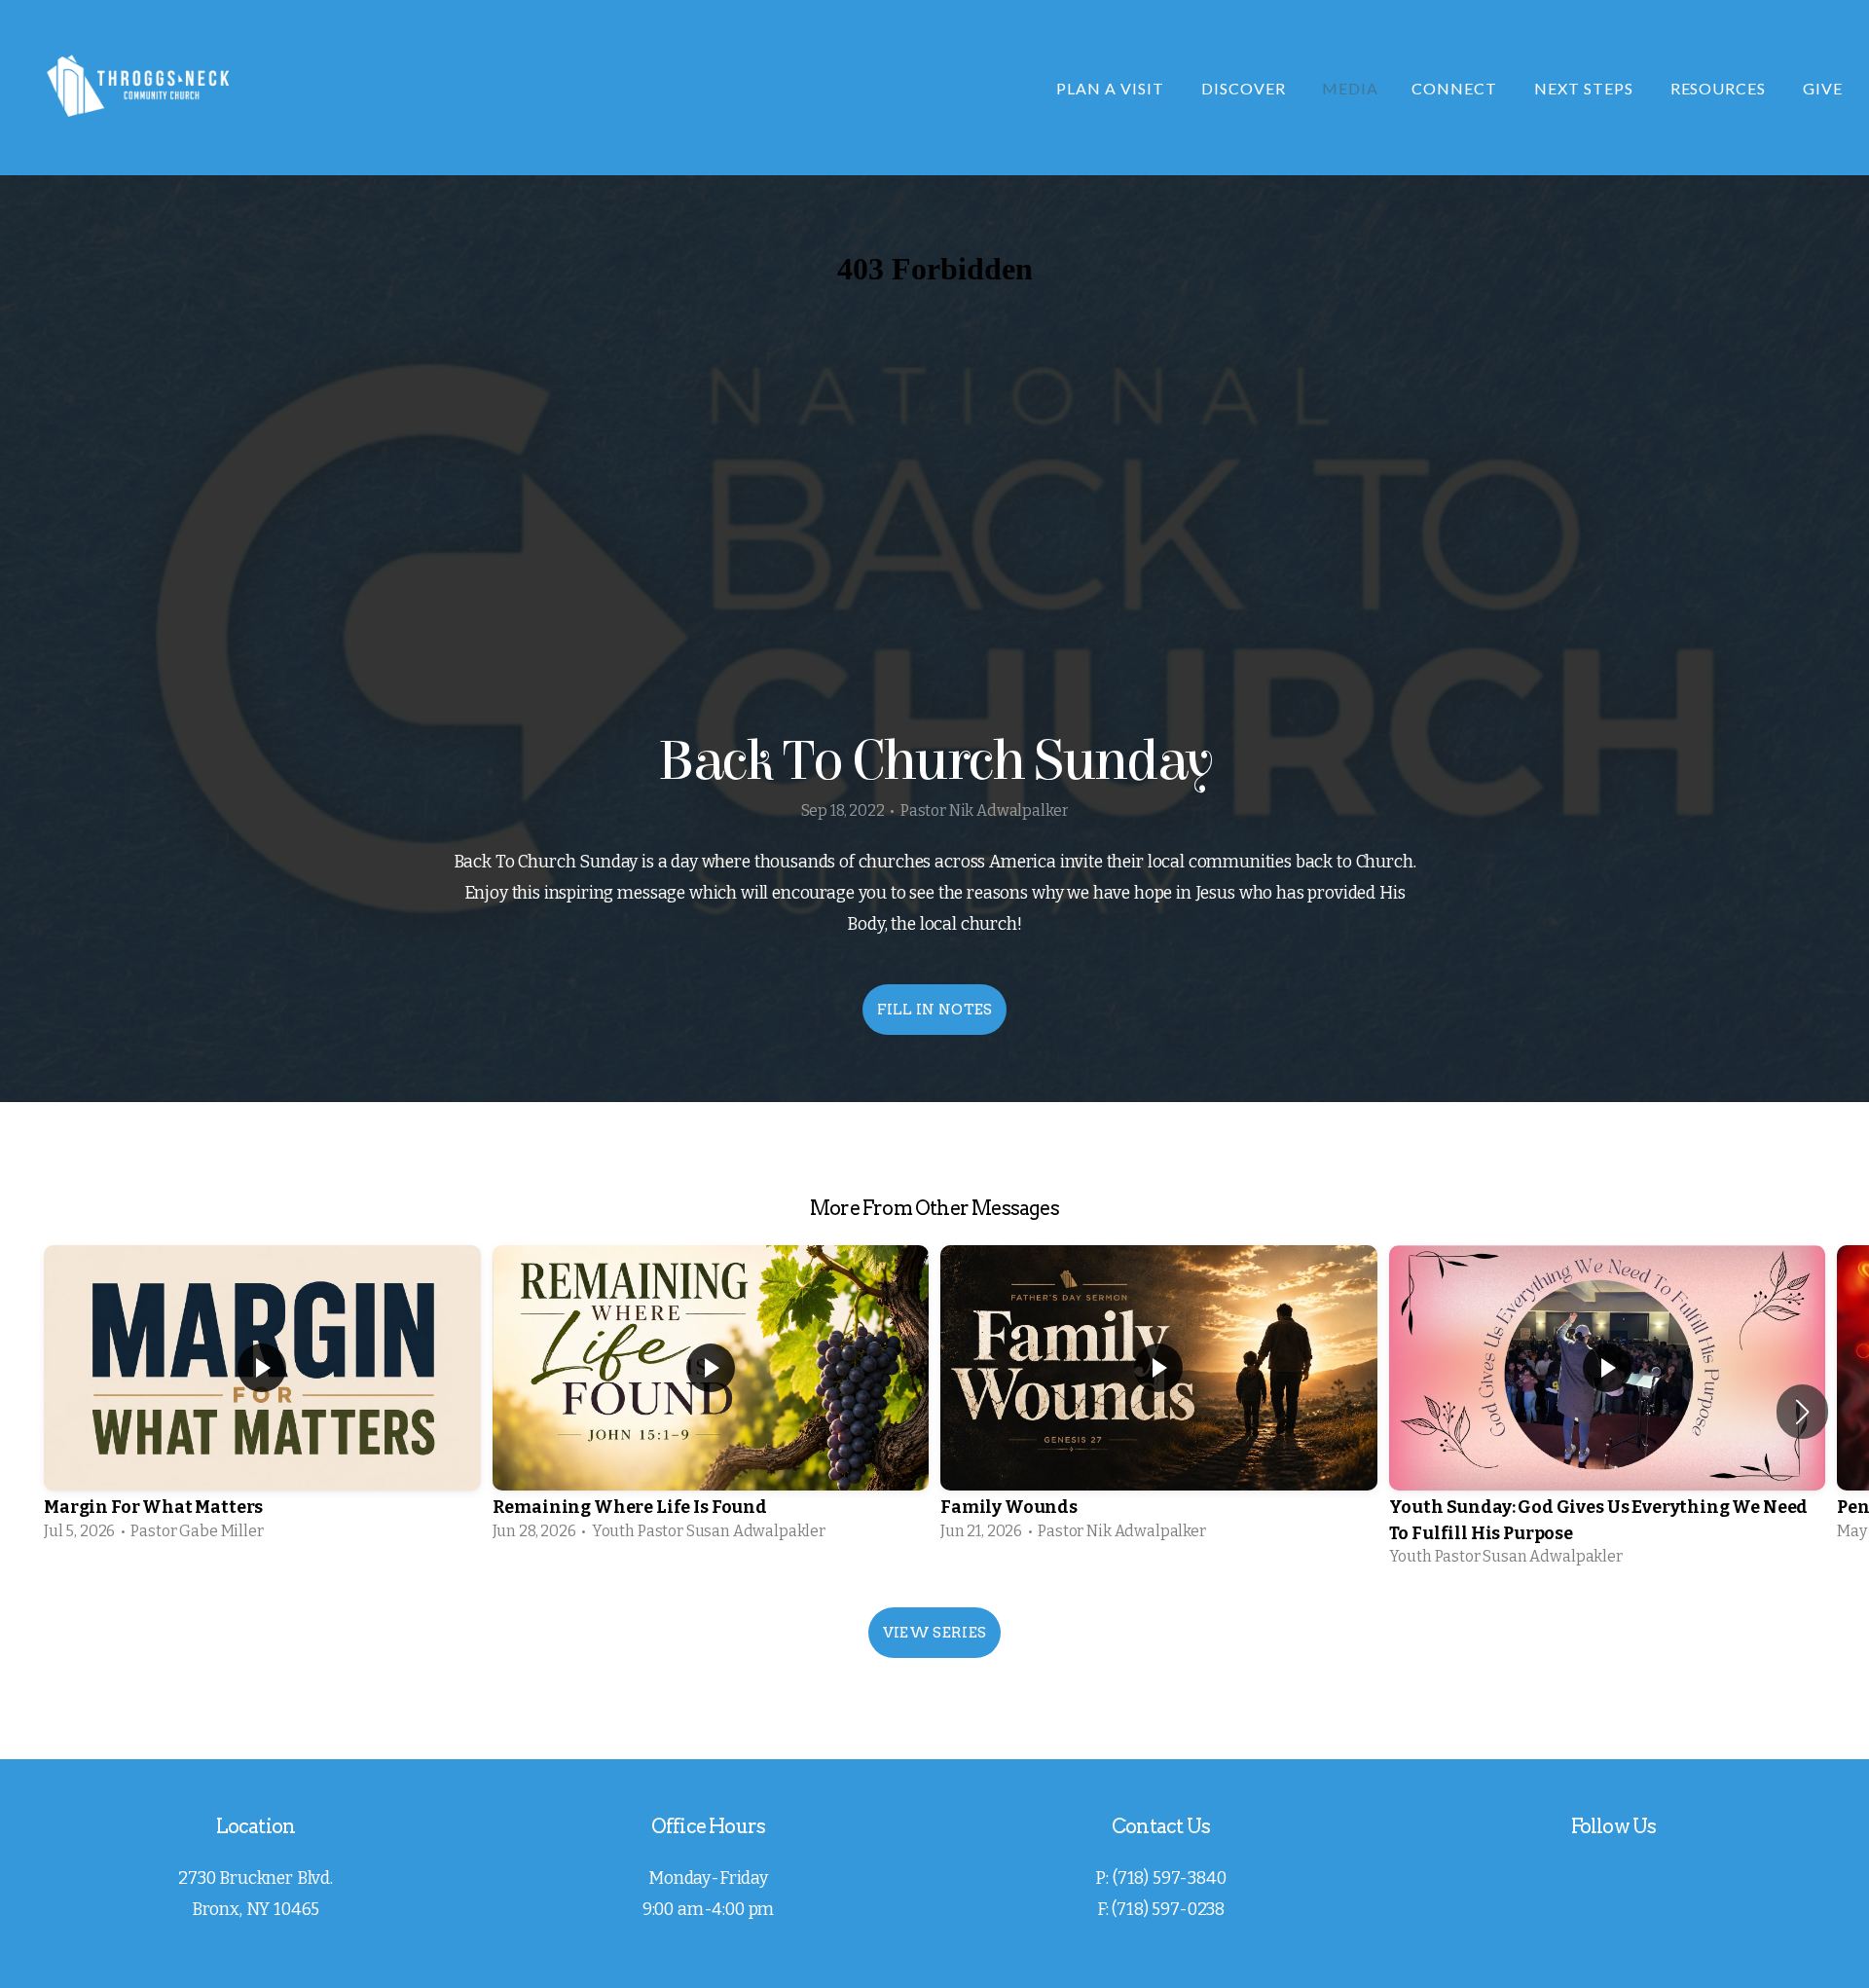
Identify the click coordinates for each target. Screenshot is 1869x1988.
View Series (934, 1633)
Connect (1456, 88)
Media (1350, 88)
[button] (1802, 1412)
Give (1823, 88)
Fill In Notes (935, 1010)
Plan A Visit (1112, 88)
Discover (1246, 88)
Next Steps (1586, 88)
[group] (262, 1399)
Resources (1721, 88)
